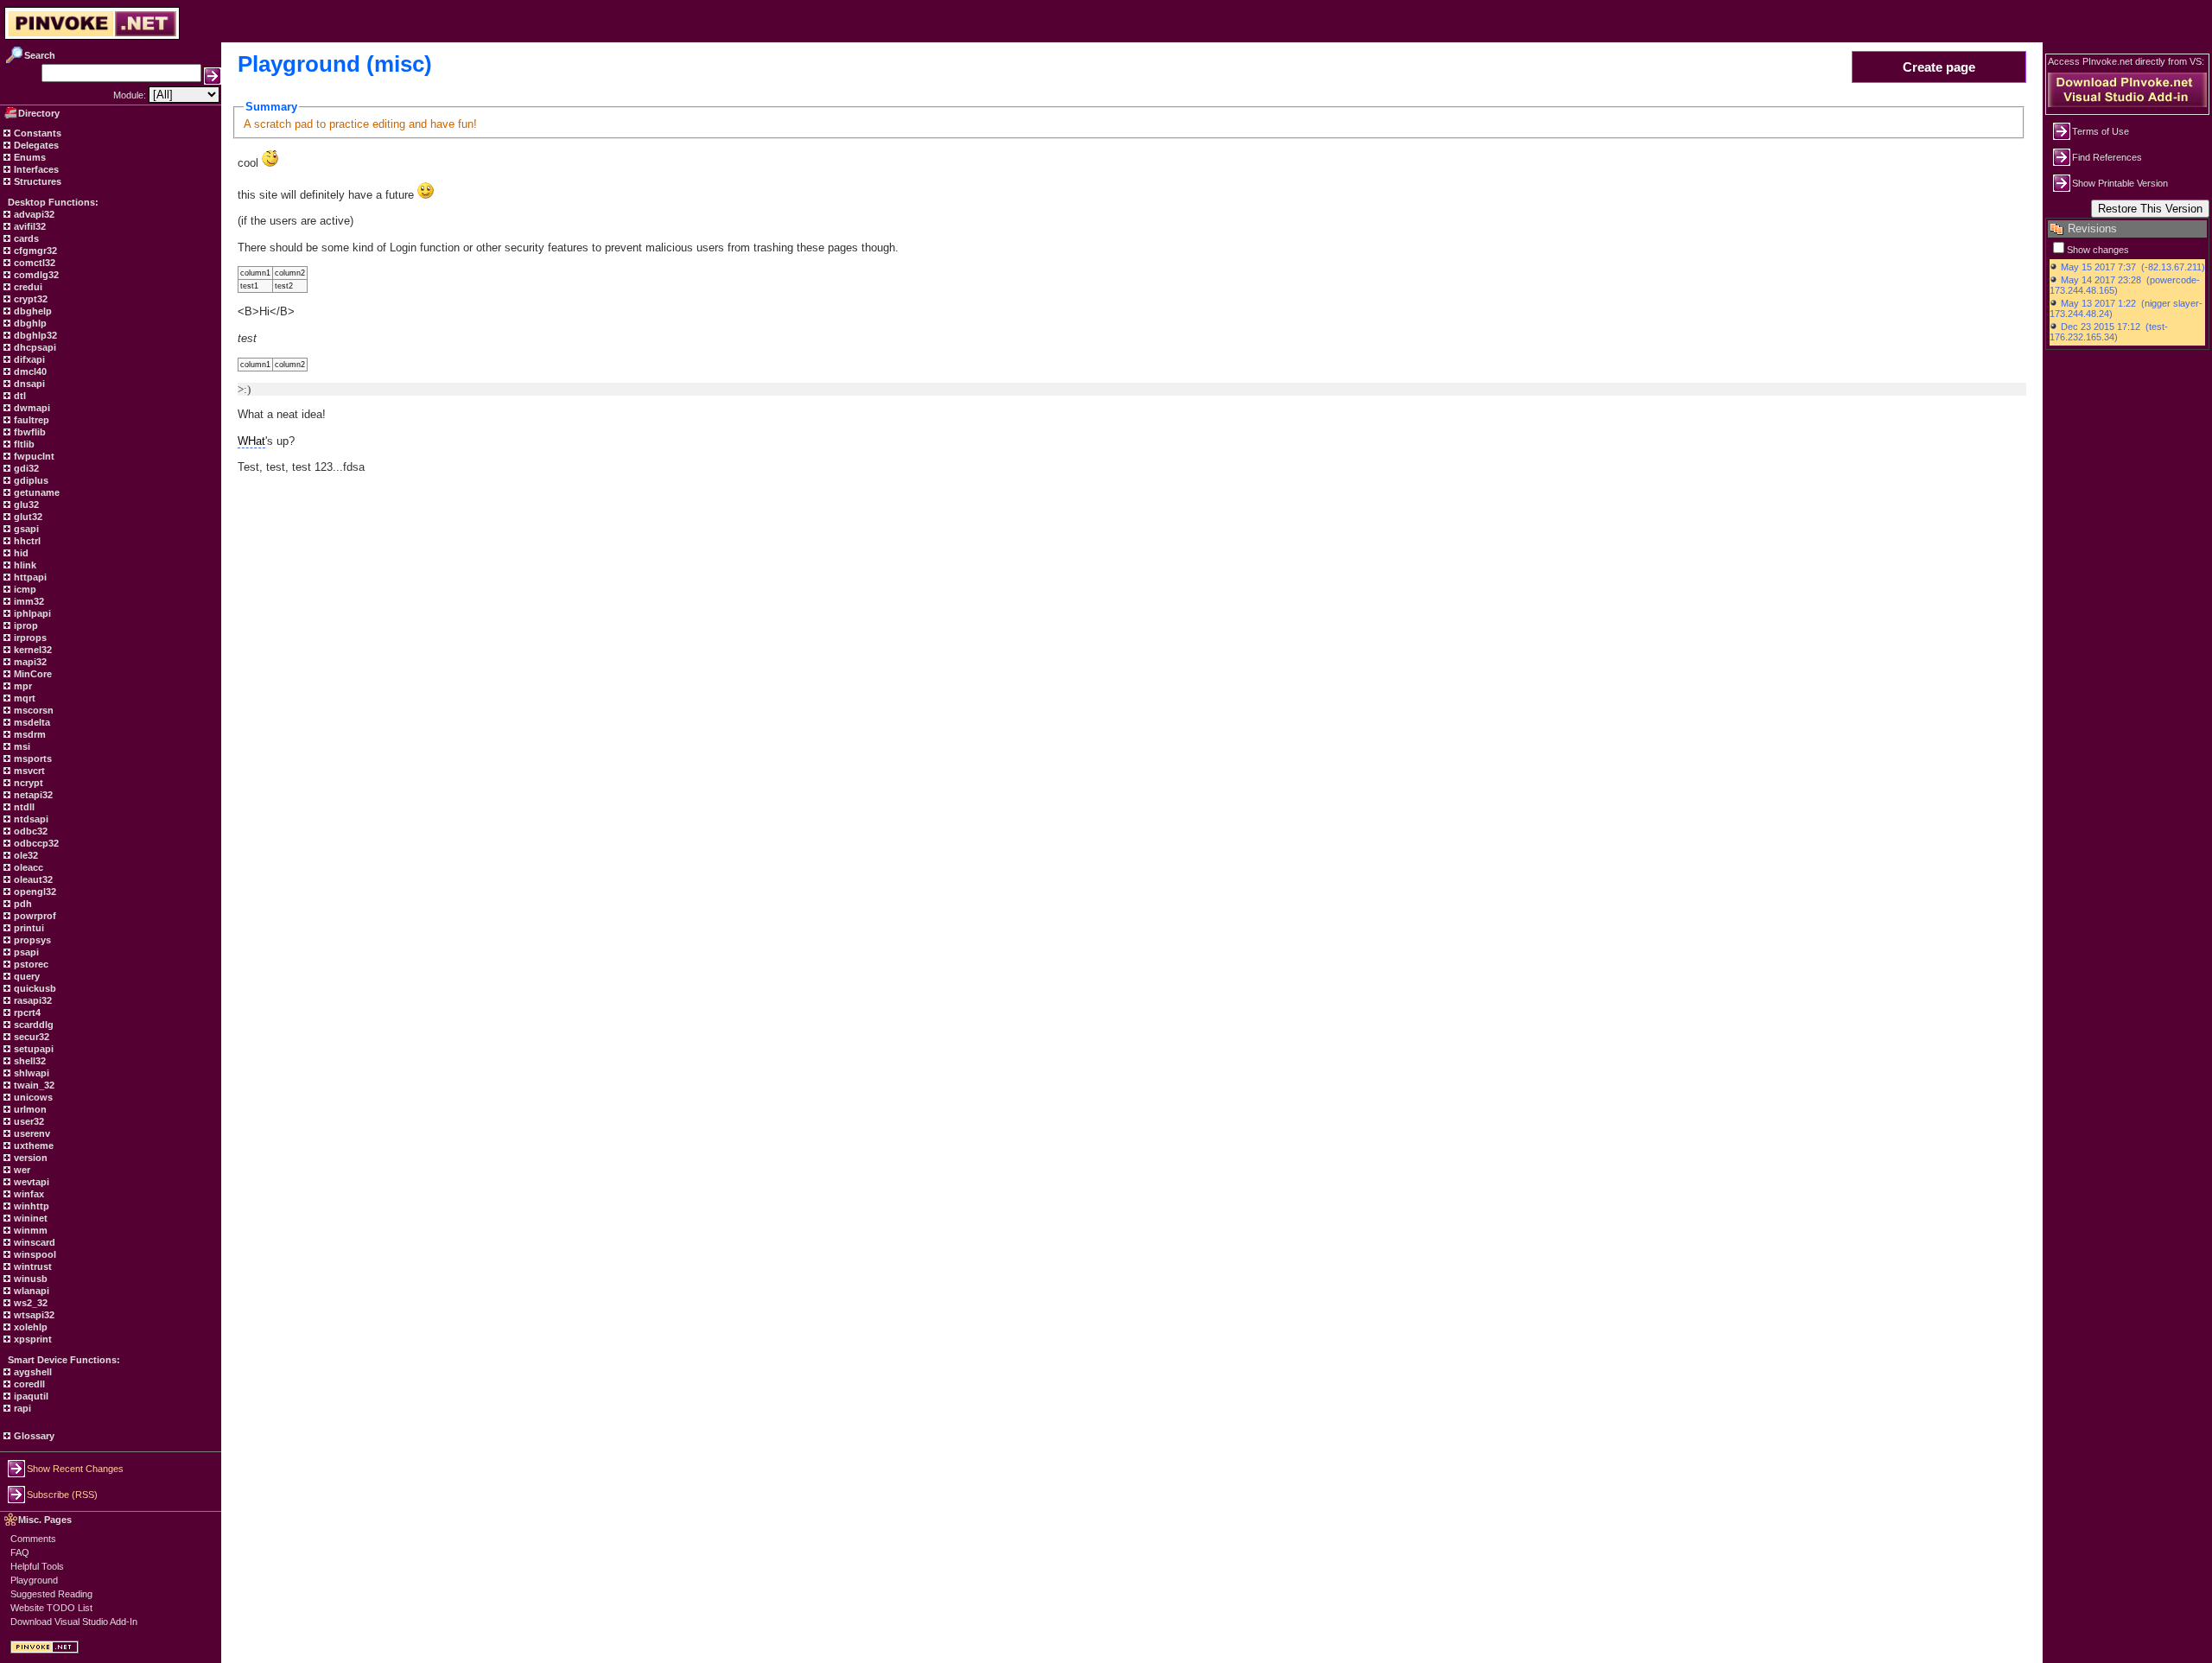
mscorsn (32, 710)
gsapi (25, 529)
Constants (36, 133)
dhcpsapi (34, 347)
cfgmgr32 (34, 251)
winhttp (30, 1206)
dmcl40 (29, 371)
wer (21, 1170)
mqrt (23, 698)
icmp (24, 589)
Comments (33, 1539)
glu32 (25, 505)
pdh (22, 904)
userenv (31, 1133)
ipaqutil (30, 1396)
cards (25, 238)
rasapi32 (32, 1000)
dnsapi (28, 384)
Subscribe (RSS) (62, 1495)
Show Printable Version (2120, 183)
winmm (29, 1230)
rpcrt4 (26, 1012)
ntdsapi (30, 819)
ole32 (25, 855)
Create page (1939, 67)
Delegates (35, 145)
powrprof (34, 916)
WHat (251, 441)
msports (32, 759)
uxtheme (32, 1146)
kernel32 (32, 650)
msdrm (29, 734)
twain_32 (33, 1085)
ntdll (23, 807)
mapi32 (29, 662)
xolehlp (29, 1327)
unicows (32, 1097)
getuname (35, 492)
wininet (29, 1218)
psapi (25, 952)
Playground (34, 1580)
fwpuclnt (33, 456)
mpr (22, 686)
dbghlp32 (34, 335)
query (25, 976)
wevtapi (30, 1182)
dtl (19, 396)
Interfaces (35, 169)
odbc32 (29, 831)
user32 (28, 1121)
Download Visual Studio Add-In (74, 1622)
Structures (36, 181)
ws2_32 (29, 1303)
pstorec (30, 964)
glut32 (27, 517)
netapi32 (32, 795)
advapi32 (33, 214)
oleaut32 (32, 879)
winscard (33, 1242)
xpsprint (32, 1339)
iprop (25, 625)
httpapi (29, 577)
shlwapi (30, 1073)
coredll (28, 1384)
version (29, 1158)
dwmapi (31, 408)
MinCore (32, 674)
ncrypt (27, 783)
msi (21, 746)
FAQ (20, 1552)
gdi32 (25, 468)
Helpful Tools (37, 1566)
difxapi (28, 359)
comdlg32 (35, 275)
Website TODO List (51, 1608)
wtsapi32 (33, 1315)
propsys (31, 940)
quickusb (34, 988)
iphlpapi (31, 613)
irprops (29, 638)
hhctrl (26, 541)
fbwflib (29, 432)
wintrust (32, 1266)
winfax (28, 1194)
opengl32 (34, 892)
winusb (29, 1279)
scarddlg (32, 1025)
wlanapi (30, 1291)
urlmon (29, 1109)
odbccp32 (35, 843)
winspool (34, 1254)
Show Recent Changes (75, 1469)
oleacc (27, 867)
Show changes (2098, 250)
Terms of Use (2101, 131)
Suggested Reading (51, 1594)
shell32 (29, 1061)
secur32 (30, 1037)
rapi (21, 1408)
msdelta (31, 722)
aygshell (32, 1372)
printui (28, 928)
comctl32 (33, 263)
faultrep (30, 420)
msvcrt (28, 771)
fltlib (23, 444)
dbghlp (29, 323)
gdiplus (30, 480)
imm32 (28, 601)
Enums (29, 157)
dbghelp (32, 311)
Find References (2107, 157)
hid (20, 553)
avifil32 (29, 226)
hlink (24, 565)
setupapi (32, 1049)
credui (27, 287)
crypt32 (29, 299)
